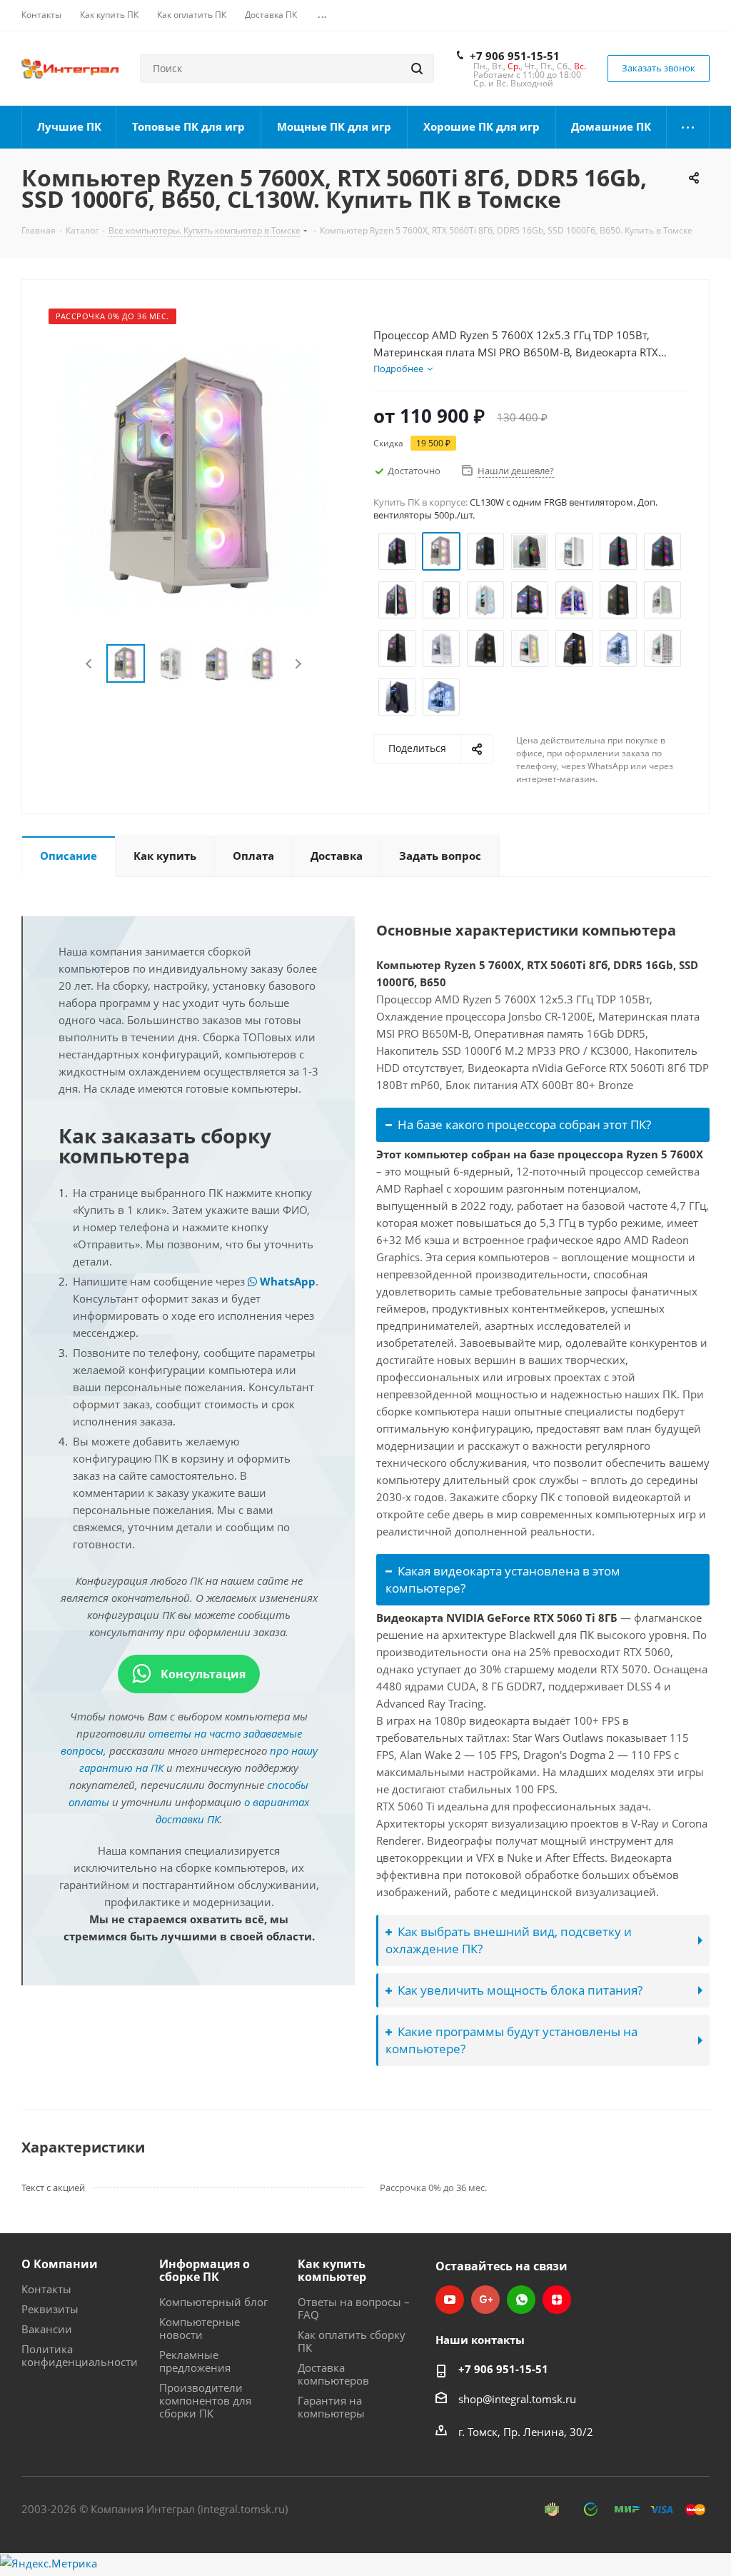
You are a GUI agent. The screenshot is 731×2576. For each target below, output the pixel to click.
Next (298, 664)
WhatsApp (286, 1281)
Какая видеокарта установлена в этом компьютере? (503, 1579)
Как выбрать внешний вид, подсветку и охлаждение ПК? (509, 1940)
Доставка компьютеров (333, 2374)
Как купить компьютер (332, 2270)
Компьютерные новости (200, 2328)
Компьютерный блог (213, 2302)
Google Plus (485, 2300)
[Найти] (417, 69)
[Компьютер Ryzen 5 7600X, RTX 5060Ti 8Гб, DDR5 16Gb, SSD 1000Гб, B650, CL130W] (194, 478)
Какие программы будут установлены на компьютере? (511, 2040)
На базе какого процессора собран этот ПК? (524, 1124)
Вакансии (47, 2329)
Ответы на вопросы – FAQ (354, 2308)
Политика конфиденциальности (80, 2355)
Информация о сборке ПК (205, 2270)
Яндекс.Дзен (557, 2300)
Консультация (202, 1674)
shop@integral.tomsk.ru (517, 2399)
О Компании (60, 2264)
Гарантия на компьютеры (331, 2407)
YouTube (450, 2300)
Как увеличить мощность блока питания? (520, 1990)
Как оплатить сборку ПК (352, 2341)
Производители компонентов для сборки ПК (205, 2400)
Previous (90, 664)
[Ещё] (688, 127)
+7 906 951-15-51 (515, 56)
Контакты (46, 2289)
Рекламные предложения (195, 2361)
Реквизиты (50, 2309)
